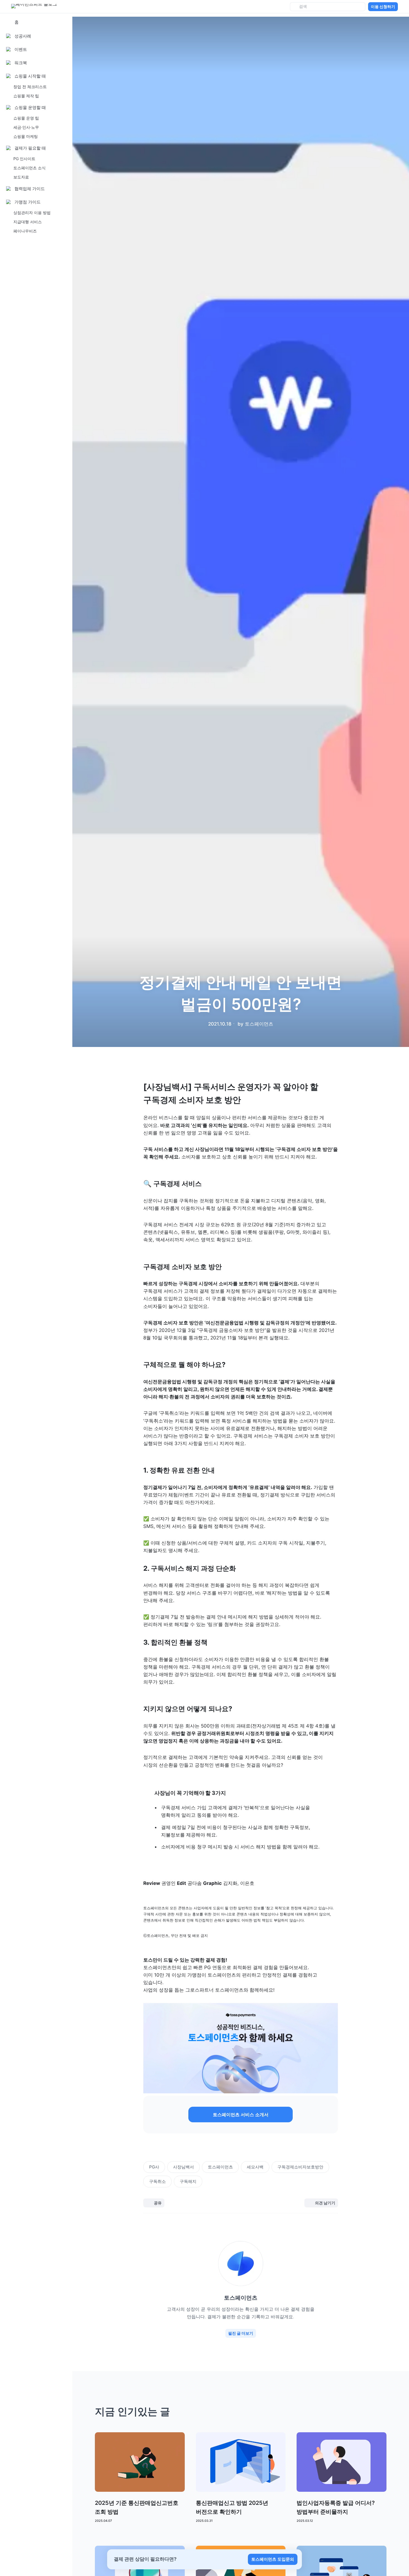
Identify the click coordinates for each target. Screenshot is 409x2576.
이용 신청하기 (383, 7)
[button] (241, 2115)
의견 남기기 (325, 2203)
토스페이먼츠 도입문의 (273, 2559)
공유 (158, 2203)
